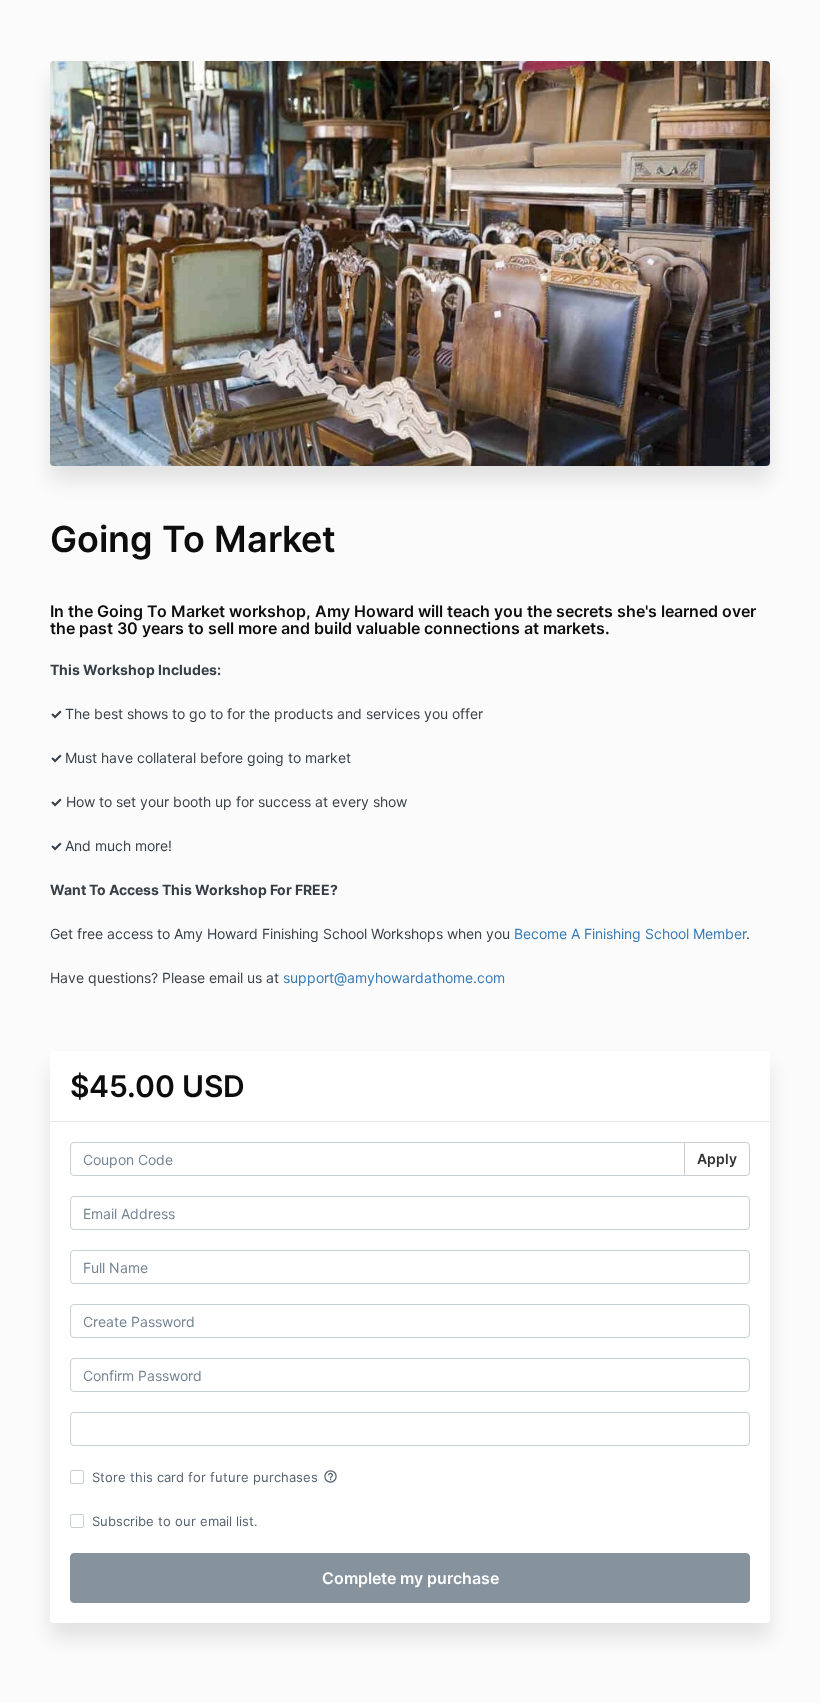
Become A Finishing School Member (630, 933)
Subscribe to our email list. (175, 1521)
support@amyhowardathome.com (394, 977)
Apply (717, 1158)
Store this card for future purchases (215, 1477)
